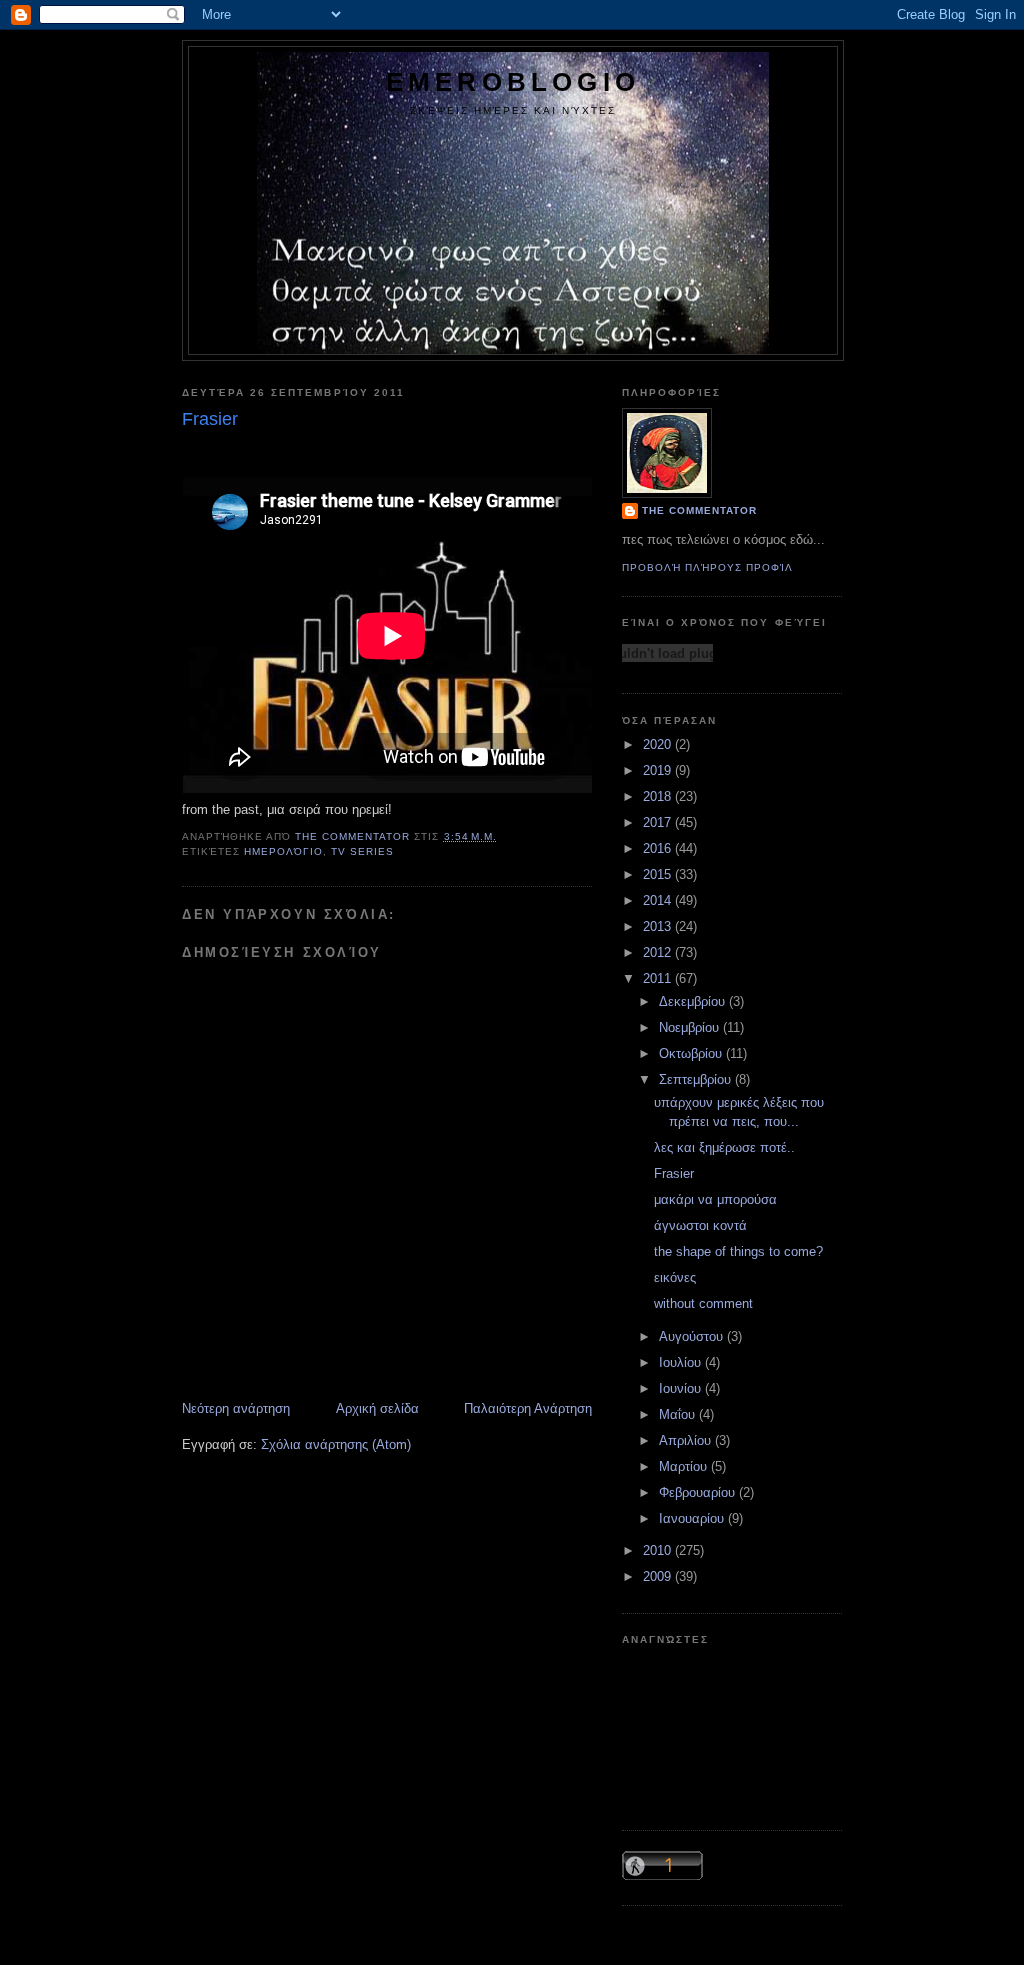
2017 (659, 822)
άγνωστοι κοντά (700, 1225)
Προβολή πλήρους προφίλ (707, 567)
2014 (659, 900)
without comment (703, 1303)
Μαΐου (679, 1414)
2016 (659, 848)
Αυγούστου (693, 1336)
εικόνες (675, 1277)
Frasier (674, 1173)
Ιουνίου (682, 1388)
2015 (659, 874)
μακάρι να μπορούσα (715, 1199)
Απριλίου (687, 1440)
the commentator (699, 510)
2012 (659, 952)
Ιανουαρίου (693, 1518)
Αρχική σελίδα (377, 1408)
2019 (659, 770)
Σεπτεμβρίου (697, 1079)
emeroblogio (513, 82)
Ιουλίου (682, 1362)
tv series (362, 851)
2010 (659, 1550)
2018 (659, 796)
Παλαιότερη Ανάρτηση (528, 1408)
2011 (659, 978)
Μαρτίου (685, 1466)
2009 (659, 1576)
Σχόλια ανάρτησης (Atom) (336, 1444)
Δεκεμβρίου (694, 1001)
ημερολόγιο (283, 851)
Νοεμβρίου (691, 1027)
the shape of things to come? (738, 1251)
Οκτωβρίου (692, 1053)
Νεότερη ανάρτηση (236, 1408)
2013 (659, 926)
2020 (659, 744)
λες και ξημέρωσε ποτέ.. (724, 1147)
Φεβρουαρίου (699, 1492)
